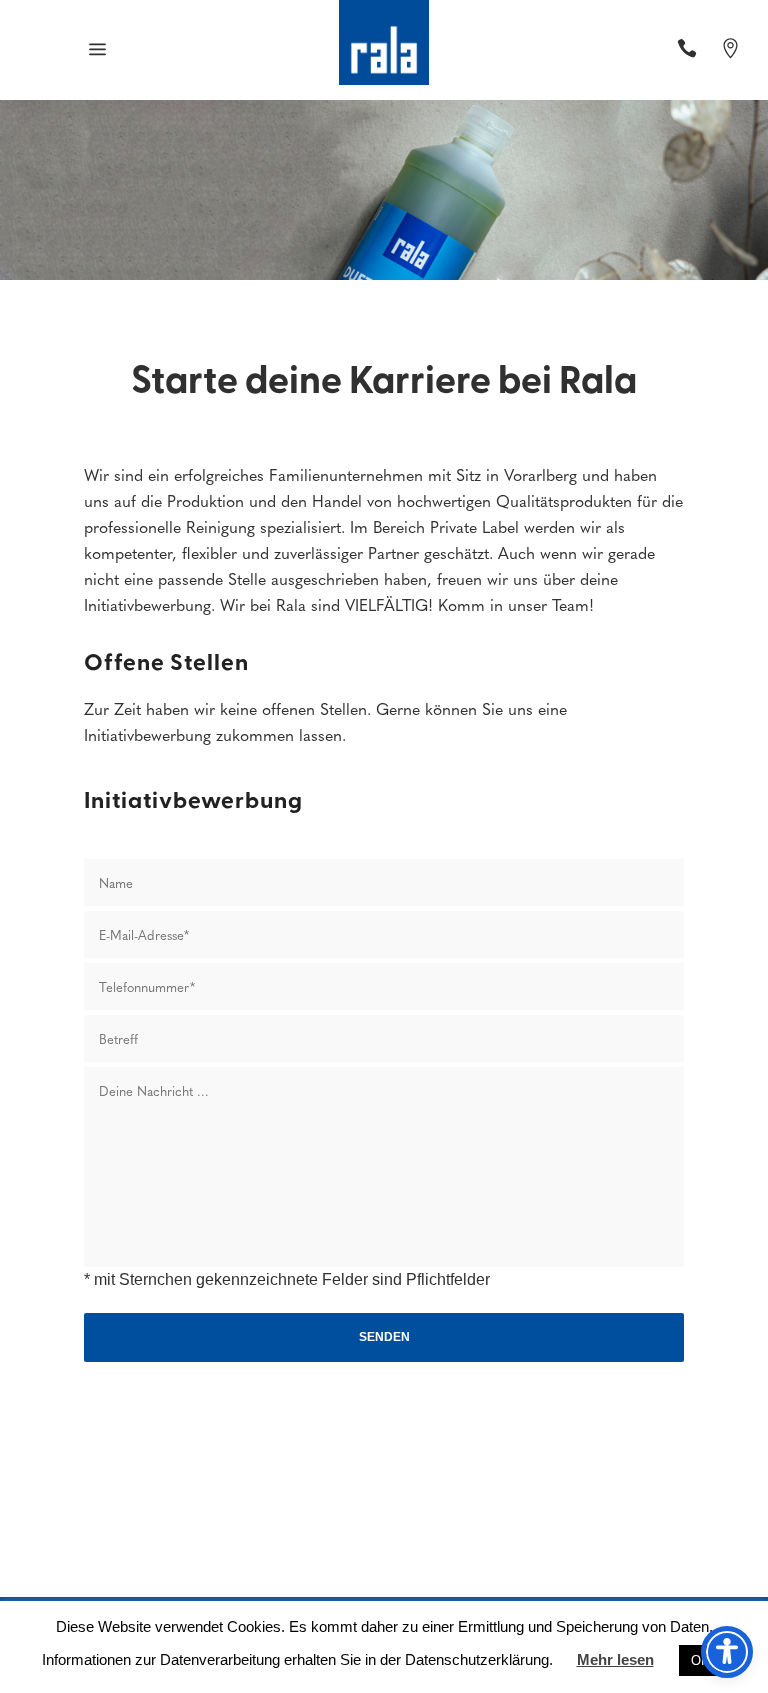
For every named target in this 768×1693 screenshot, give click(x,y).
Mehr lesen (615, 1659)
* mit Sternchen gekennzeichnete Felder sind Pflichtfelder (287, 1279)
